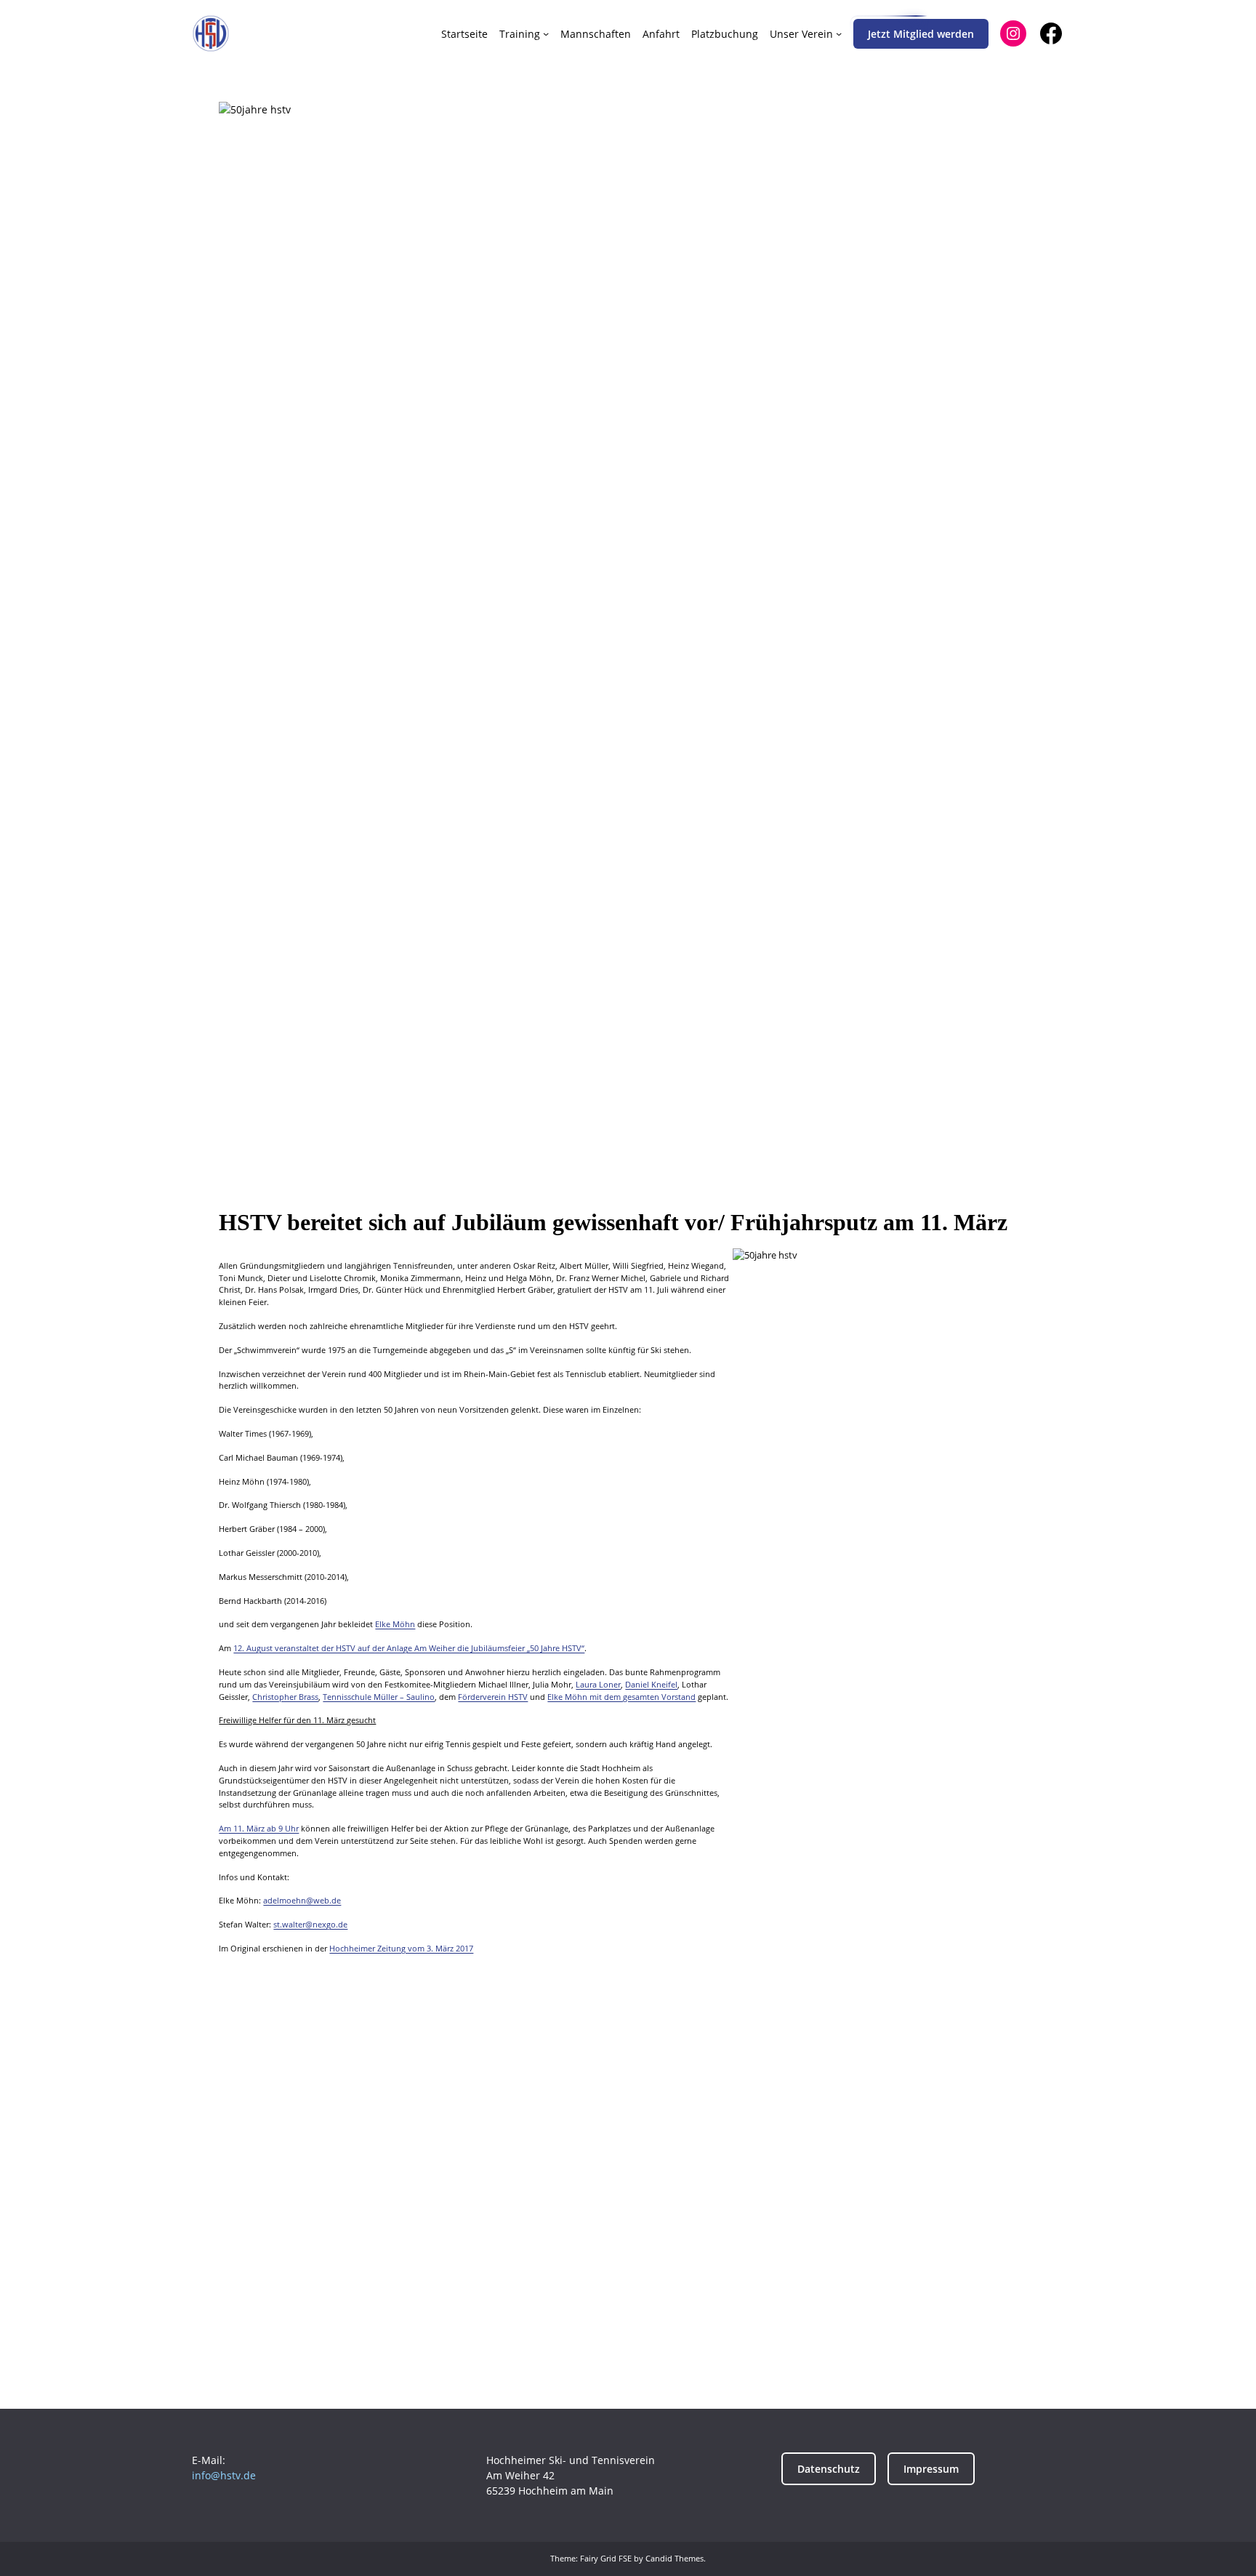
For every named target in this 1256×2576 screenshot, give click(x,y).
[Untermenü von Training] (546, 33)
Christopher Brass (285, 1697)
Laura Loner (598, 1684)
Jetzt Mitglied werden (921, 34)
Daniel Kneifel (651, 1684)
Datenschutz (829, 2469)
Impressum (931, 2469)
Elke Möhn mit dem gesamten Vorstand (621, 1697)
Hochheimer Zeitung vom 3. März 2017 (401, 1948)
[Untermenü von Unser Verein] (839, 33)
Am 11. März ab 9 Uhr (259, 1828)
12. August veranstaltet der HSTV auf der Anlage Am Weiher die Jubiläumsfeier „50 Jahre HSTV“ (409, 1648)
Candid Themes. (676, 2558)
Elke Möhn (395, 1624)
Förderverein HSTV (493, 1697)
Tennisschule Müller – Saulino (379, 1697)
